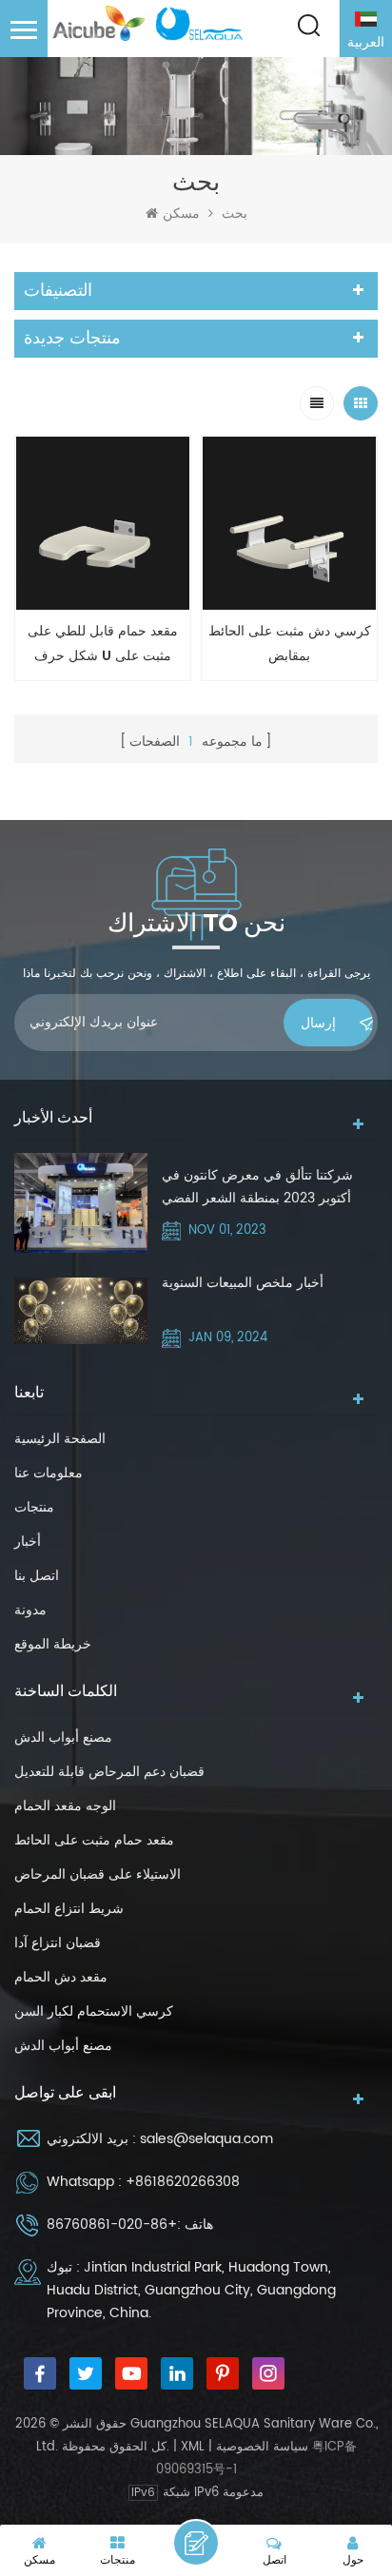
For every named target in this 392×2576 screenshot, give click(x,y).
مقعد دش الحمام (61, 1977)
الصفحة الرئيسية (60, 1439)
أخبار (28, 1542)
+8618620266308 (183, 2182)
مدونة (30, 1610)
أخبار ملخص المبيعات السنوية (243, 1283)
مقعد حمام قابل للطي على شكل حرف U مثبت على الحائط (103, 644)
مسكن (181, 214)
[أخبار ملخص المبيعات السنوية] (81, 1311)
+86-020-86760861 (112, 2225)
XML (193, 2447)
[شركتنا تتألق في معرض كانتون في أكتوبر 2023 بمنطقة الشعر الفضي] (81, 1203)
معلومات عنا (49, 1473)
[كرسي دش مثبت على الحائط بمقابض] (289, 523)
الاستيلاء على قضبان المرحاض (98, 1874)
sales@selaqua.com (206, 2139)
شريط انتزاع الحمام (69, 1909)
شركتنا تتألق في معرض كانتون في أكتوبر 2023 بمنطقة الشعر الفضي (257, 1187)
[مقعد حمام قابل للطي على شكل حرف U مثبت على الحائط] (103, 523)
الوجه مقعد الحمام (65, 1806)
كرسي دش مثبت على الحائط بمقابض (290, 644)
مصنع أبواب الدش (63, 1737)
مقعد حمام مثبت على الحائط (94, 1840)
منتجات (34, 1507)
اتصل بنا (37, 1576)
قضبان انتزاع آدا (58, 1943)
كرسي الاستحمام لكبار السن (94, 2011)
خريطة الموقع (53, 1644)
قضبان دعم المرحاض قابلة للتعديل (109, 1772)
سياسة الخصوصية (262, 2447)
